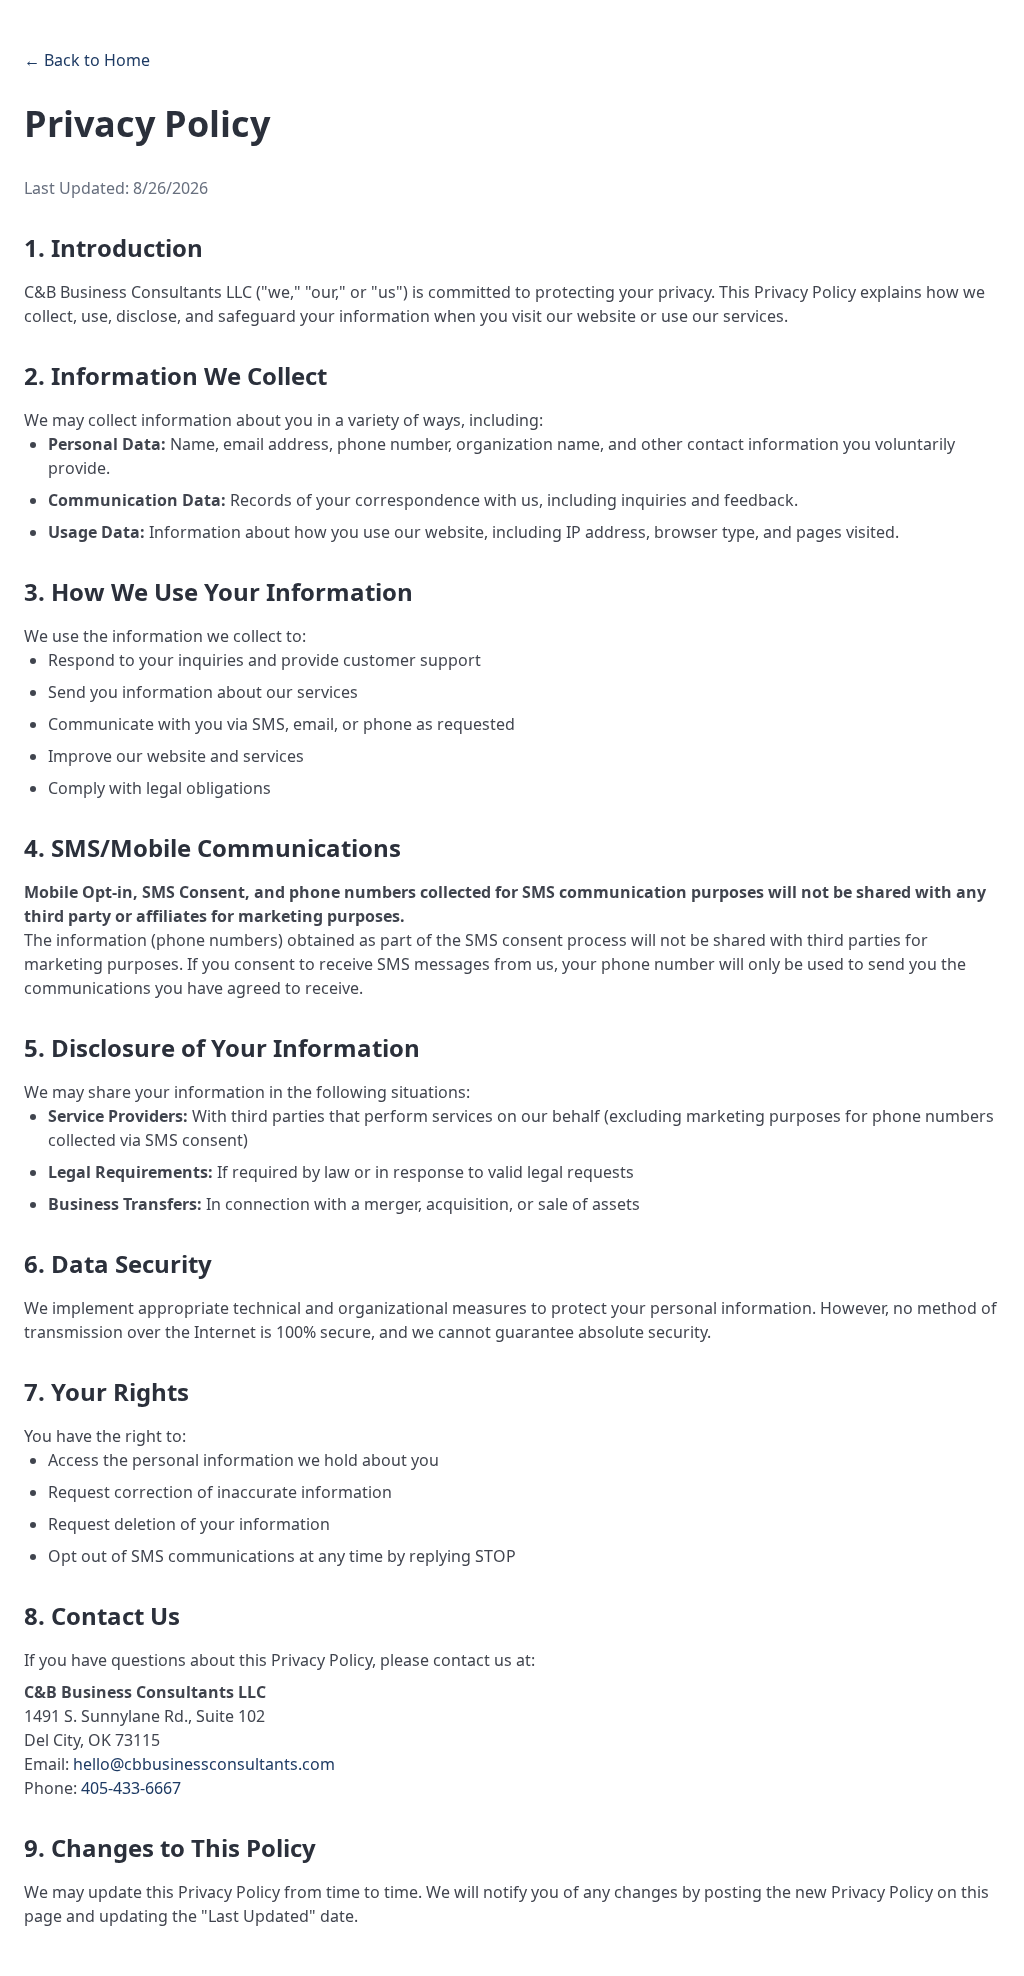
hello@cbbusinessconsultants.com (204, 1764)
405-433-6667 (131, 1788)
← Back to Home (87, 60)
